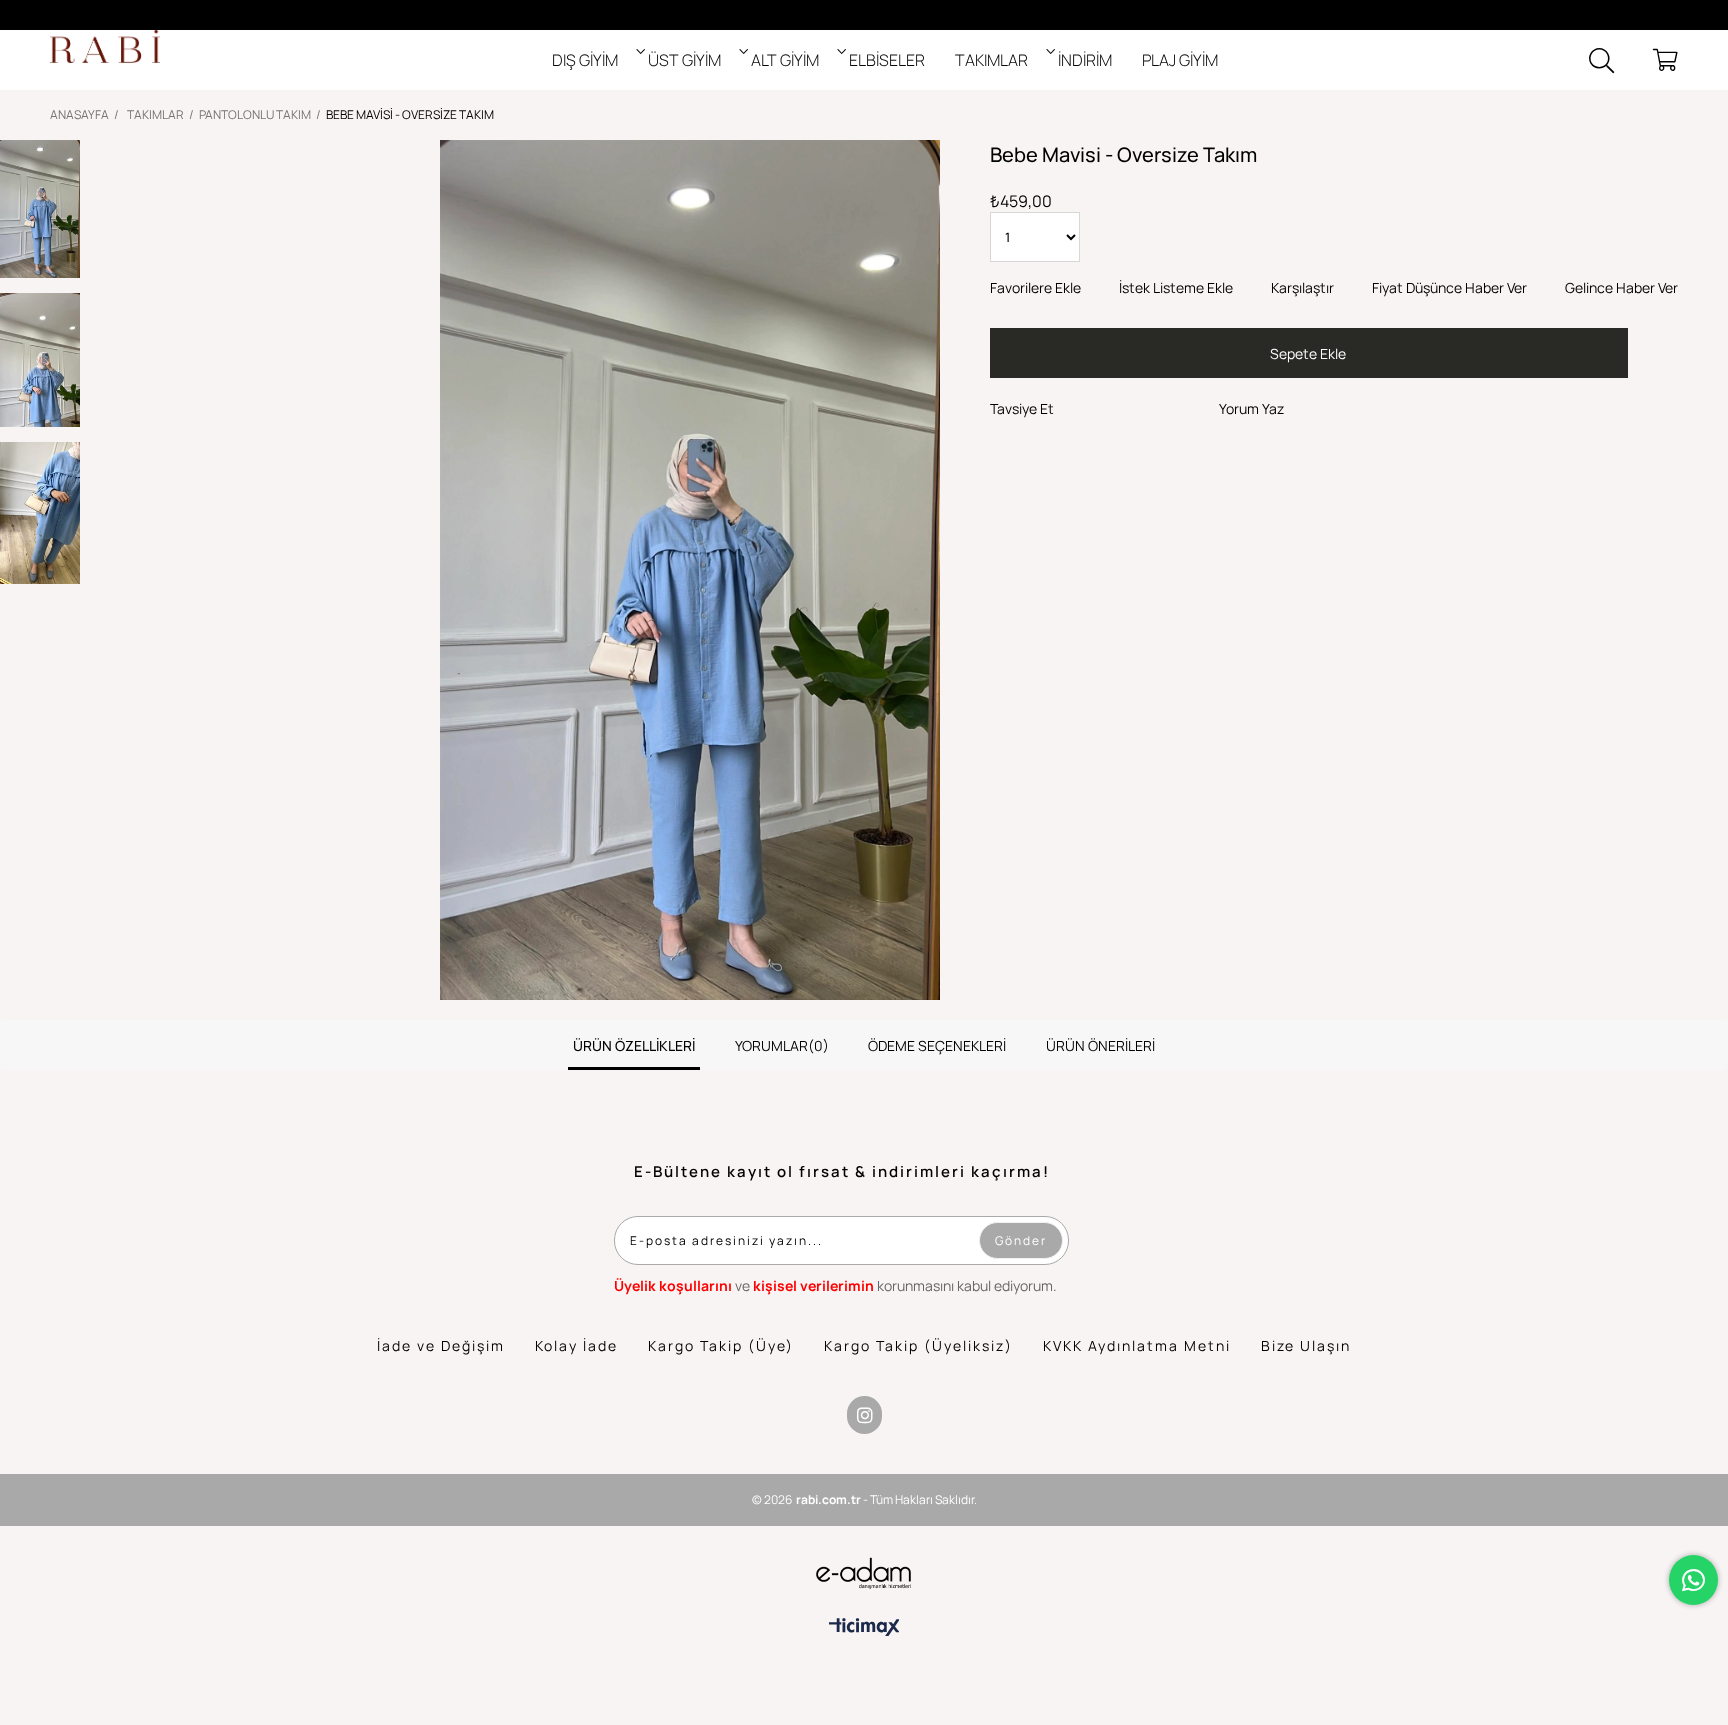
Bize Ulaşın (1306, 1345)
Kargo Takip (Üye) (721, 1345)
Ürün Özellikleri (634, 1045)
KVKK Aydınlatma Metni (1137, 1345)
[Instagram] (864, 1415)
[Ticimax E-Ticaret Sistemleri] (864, 1627)
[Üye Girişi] (1633, 60)
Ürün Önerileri (1100, 1045)
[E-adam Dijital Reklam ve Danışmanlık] (864, 1573)
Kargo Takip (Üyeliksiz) (918, 1345)
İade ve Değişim (441, 1345)
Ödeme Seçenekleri (937, 1045)
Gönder (1021, 1240)
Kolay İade (576, 1345)
